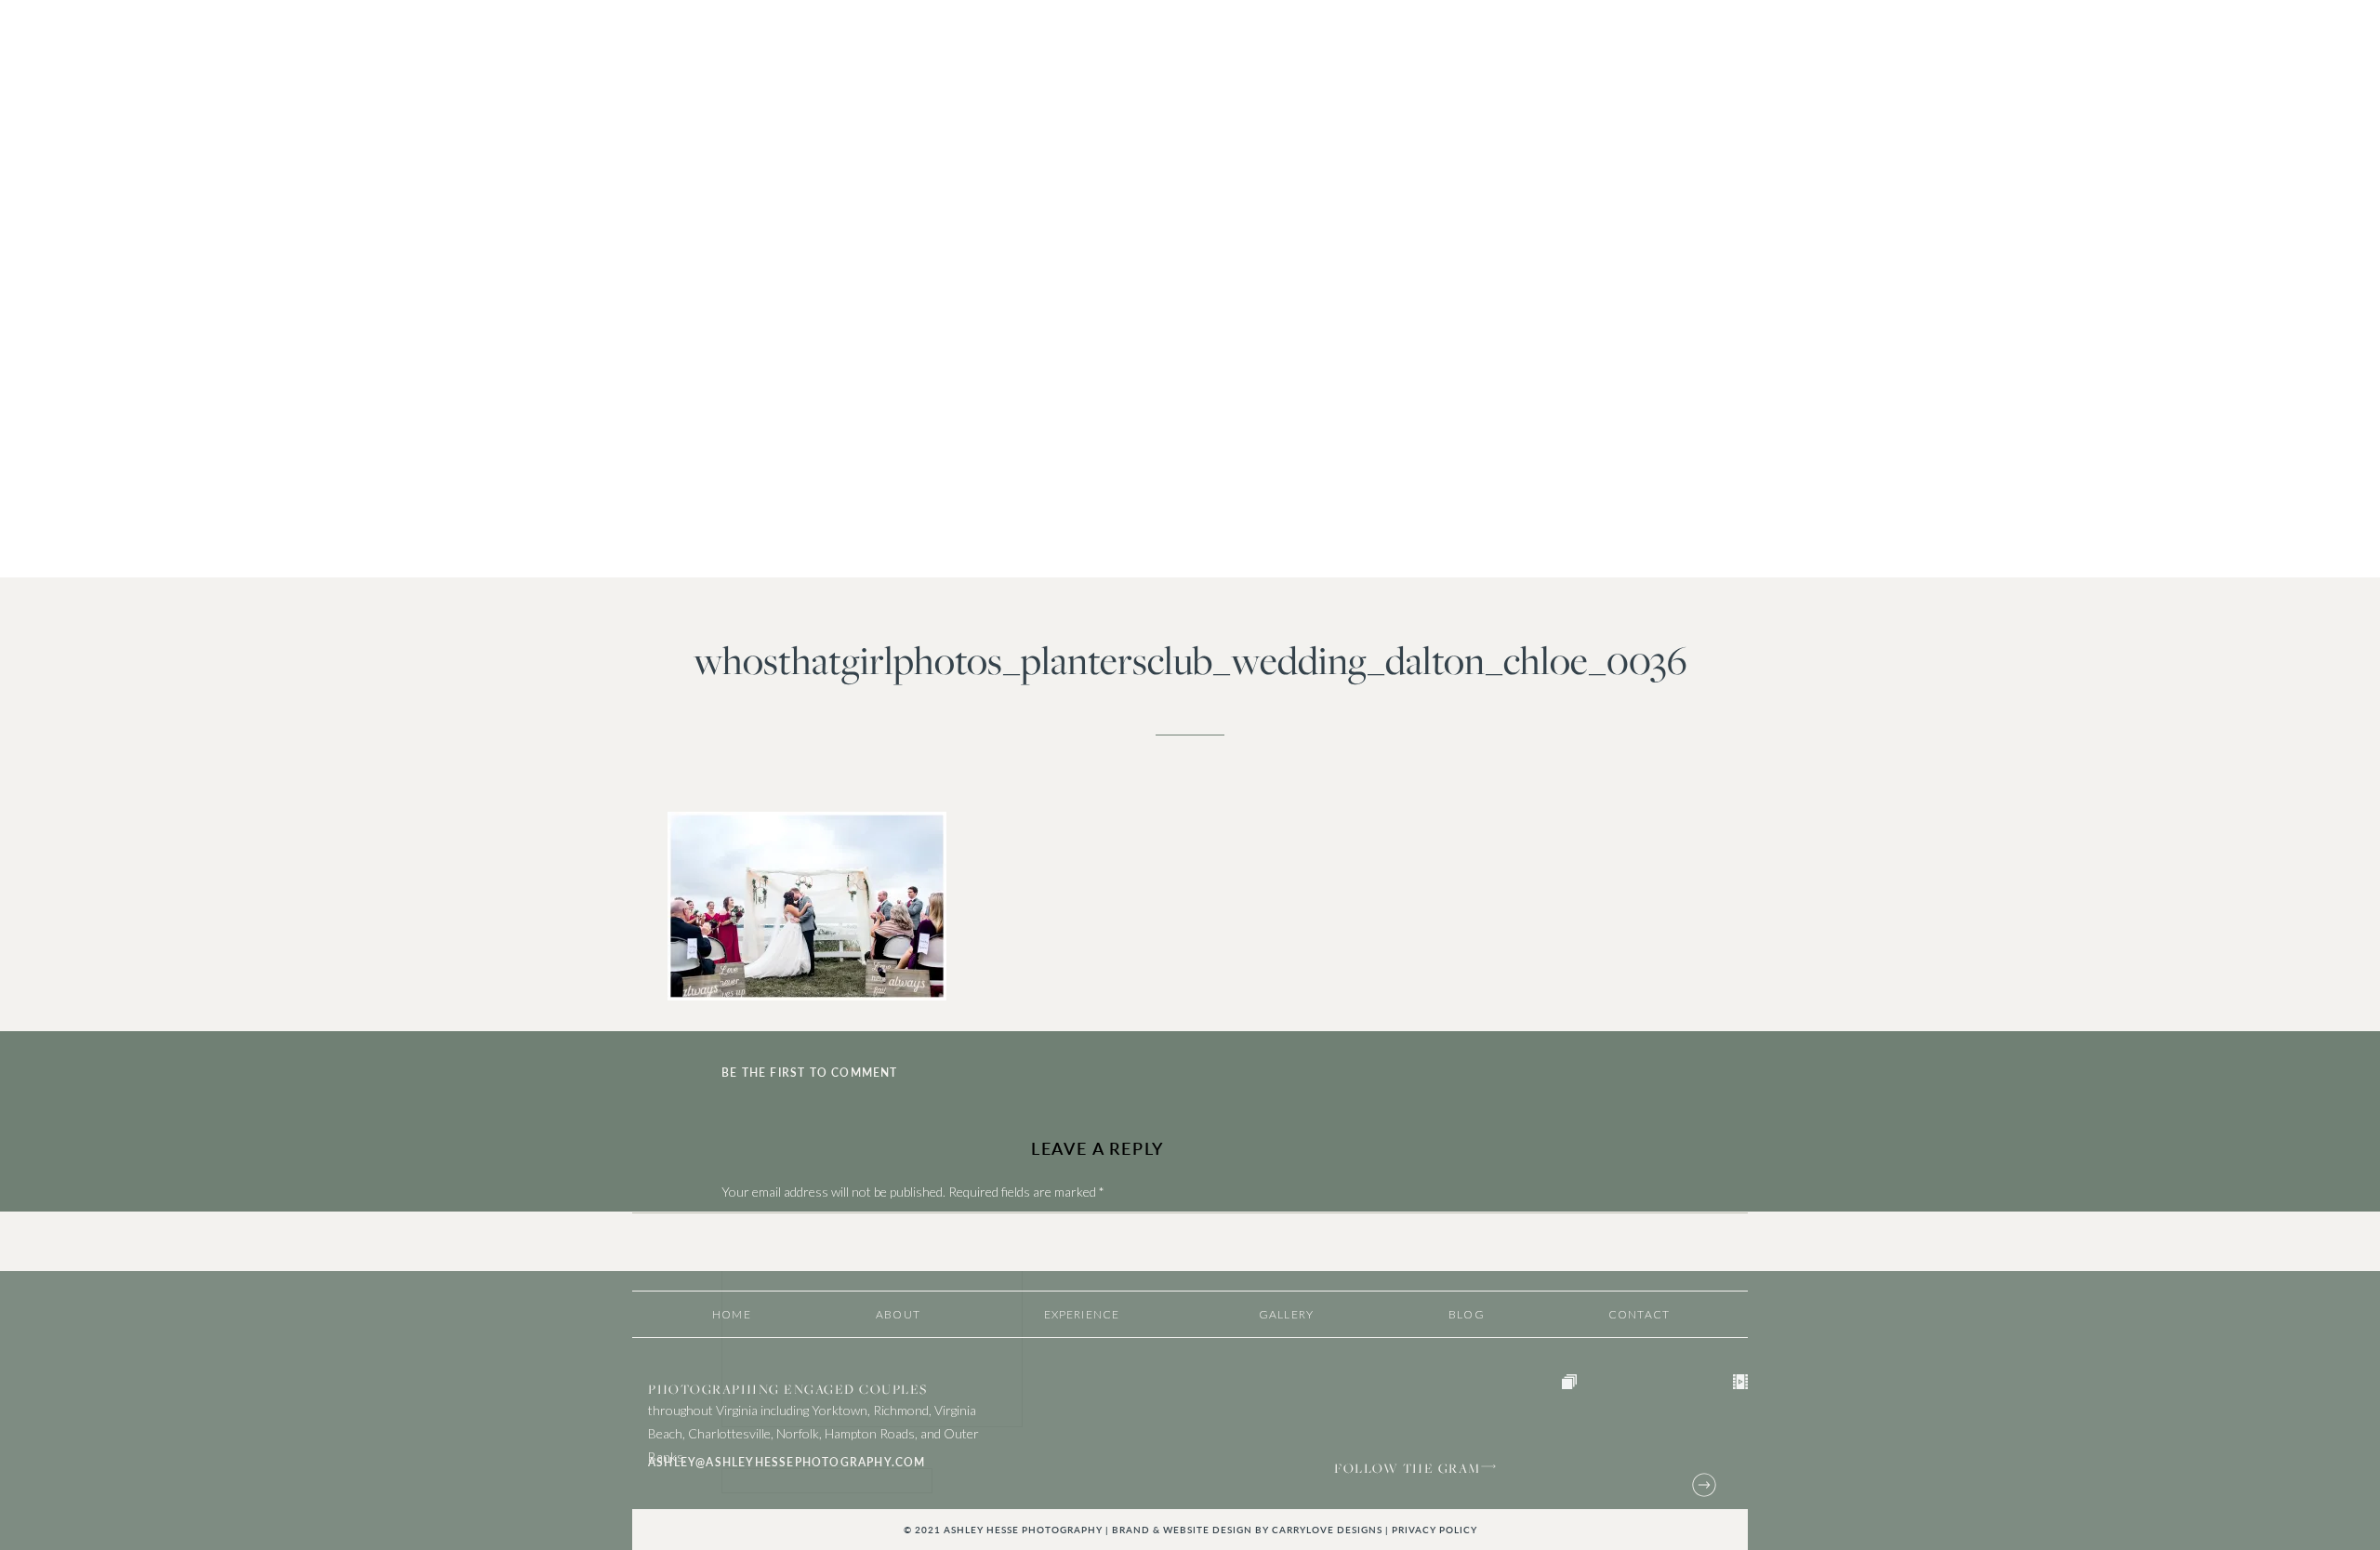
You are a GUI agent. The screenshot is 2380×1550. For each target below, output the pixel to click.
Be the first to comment (810, 1073)
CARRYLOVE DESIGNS (1327, 1530)
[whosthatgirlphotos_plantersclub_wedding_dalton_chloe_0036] (1190, 289)
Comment (754, 1229)
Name (742, 1458)
